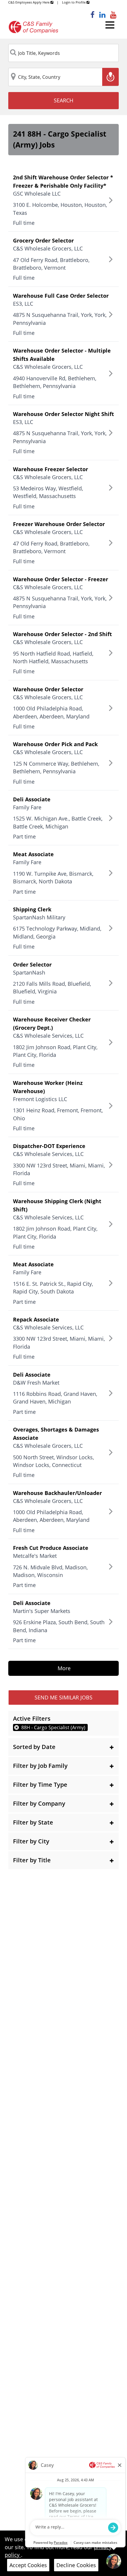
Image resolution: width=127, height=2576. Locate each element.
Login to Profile (74, 2)
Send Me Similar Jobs (63, 1697)
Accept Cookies (28, 2565)
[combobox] (63, 53)
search (63, 100)
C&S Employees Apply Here (29, 2)
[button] (63, 1747)
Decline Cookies (76, 2565)
